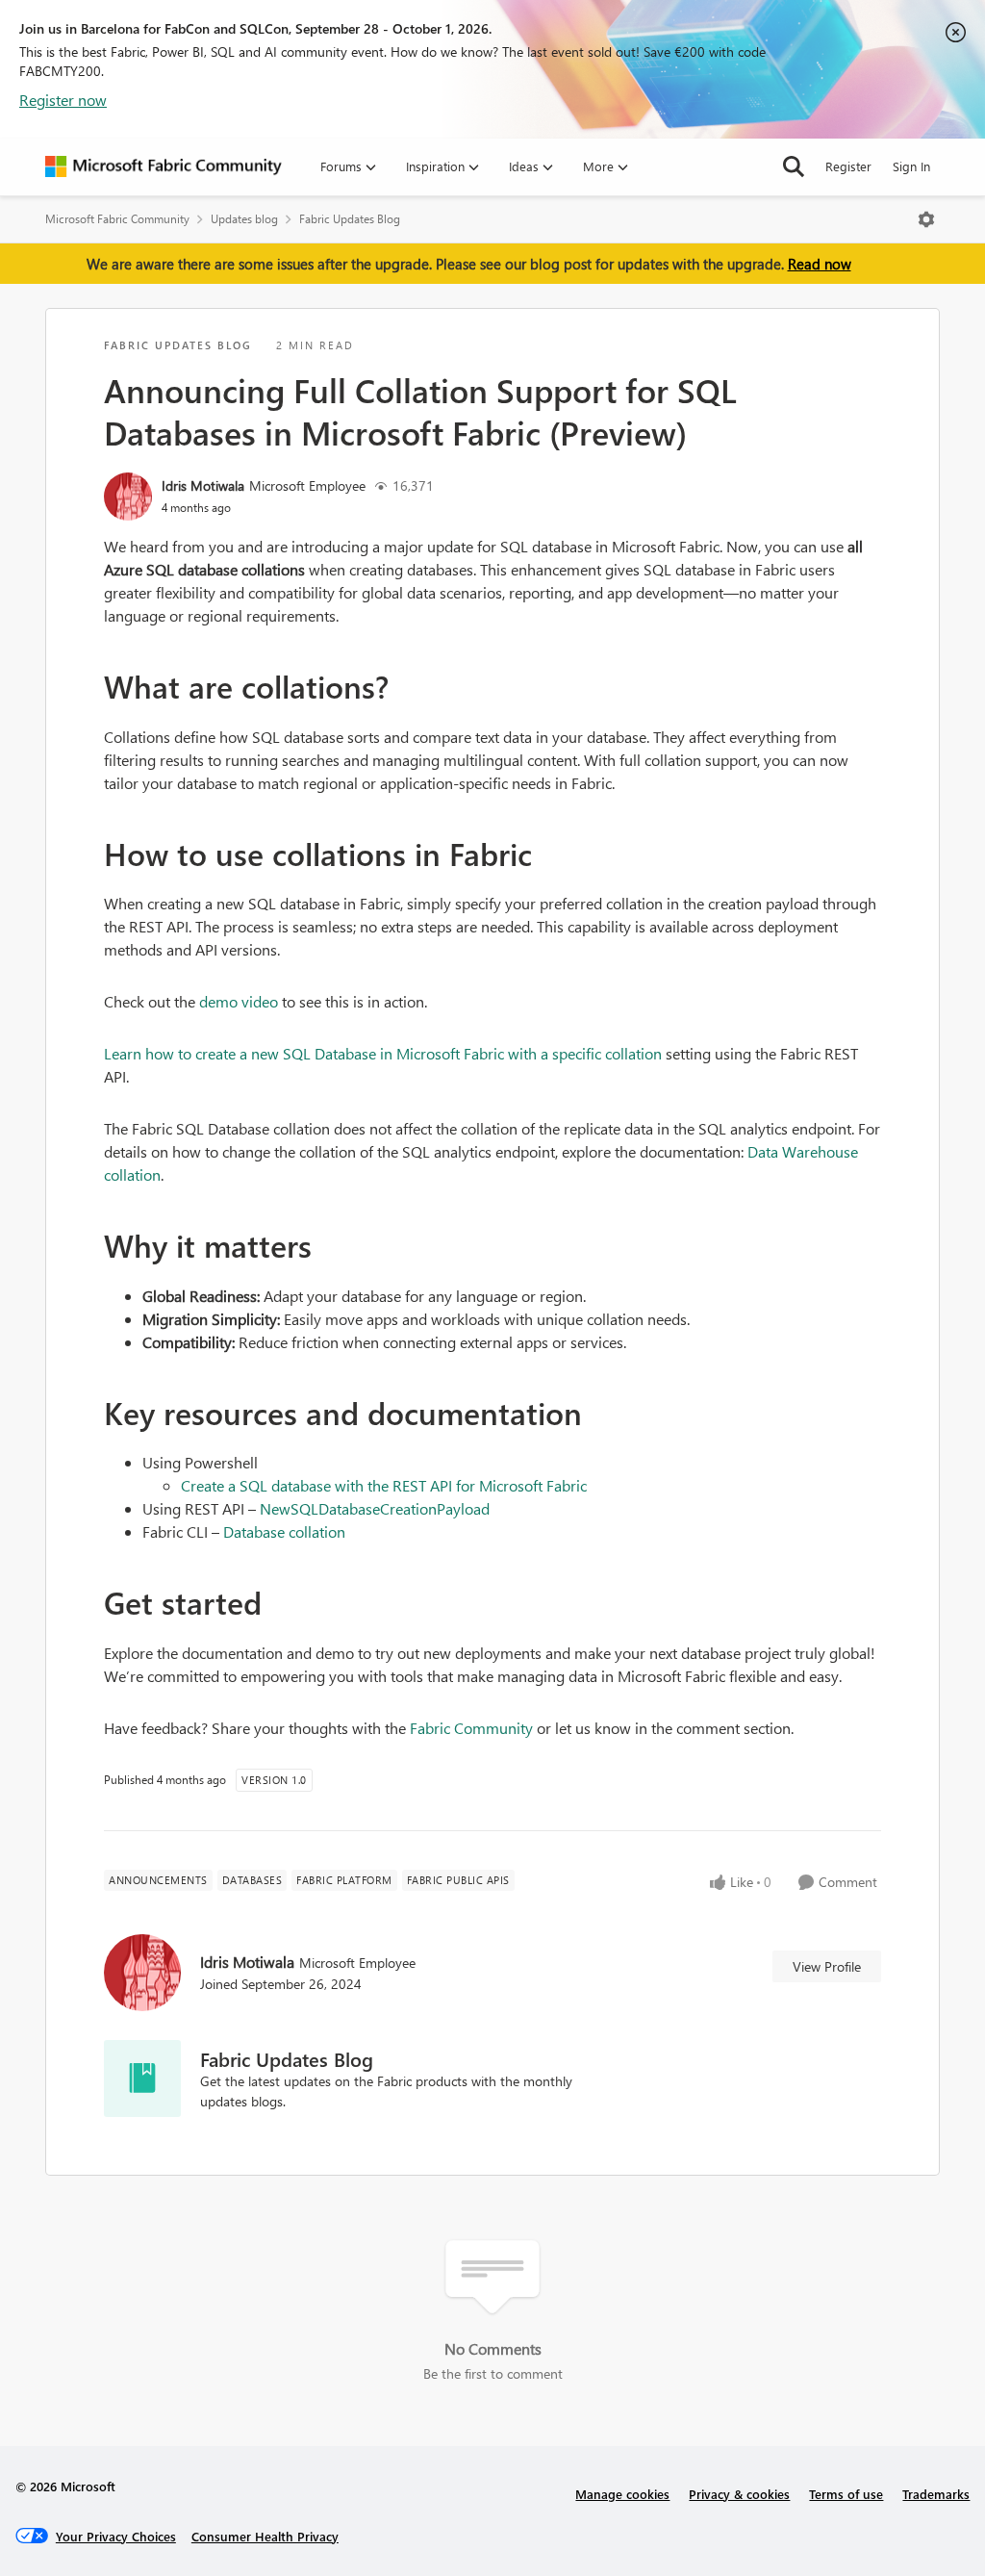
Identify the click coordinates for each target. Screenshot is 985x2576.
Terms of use (846, 2494)
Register (848, 166)
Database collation (284, 1531)
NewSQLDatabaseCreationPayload (375, 1508)
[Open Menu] (926, 219)
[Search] (794, 166)
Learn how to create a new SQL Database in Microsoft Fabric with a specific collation (383, 1053)
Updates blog (244, 219)
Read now (820, 264)
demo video (239, 1001)
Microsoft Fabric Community (117, 219)
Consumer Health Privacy (265, 2536)
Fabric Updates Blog (350, 219)
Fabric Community (471, 1728)
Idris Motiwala (203, 485)
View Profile (827, 1966)
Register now (63, 100)
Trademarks (936, 2494)
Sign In (911, 166)
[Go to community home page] (164, 166)
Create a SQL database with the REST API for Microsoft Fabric (384, 1485)
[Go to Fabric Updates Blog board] (142, 2079)
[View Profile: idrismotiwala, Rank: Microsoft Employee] (128, 497)
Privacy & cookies (739, 2494)
